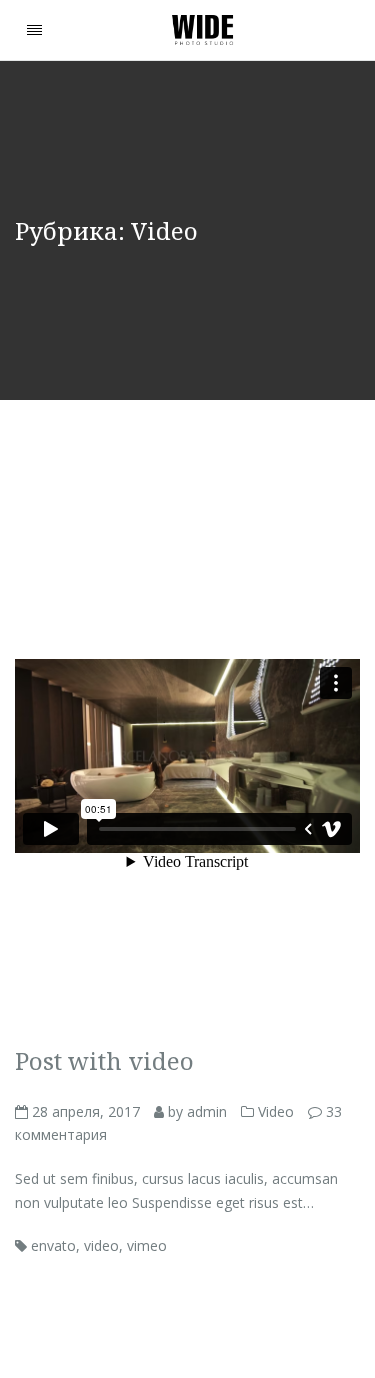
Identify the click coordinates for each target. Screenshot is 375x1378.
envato (53, 1245)
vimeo (147, 1245)
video (101, 1245)
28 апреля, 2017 (84, 1111)
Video (276, 1111)
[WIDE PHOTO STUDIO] (203, 30)
